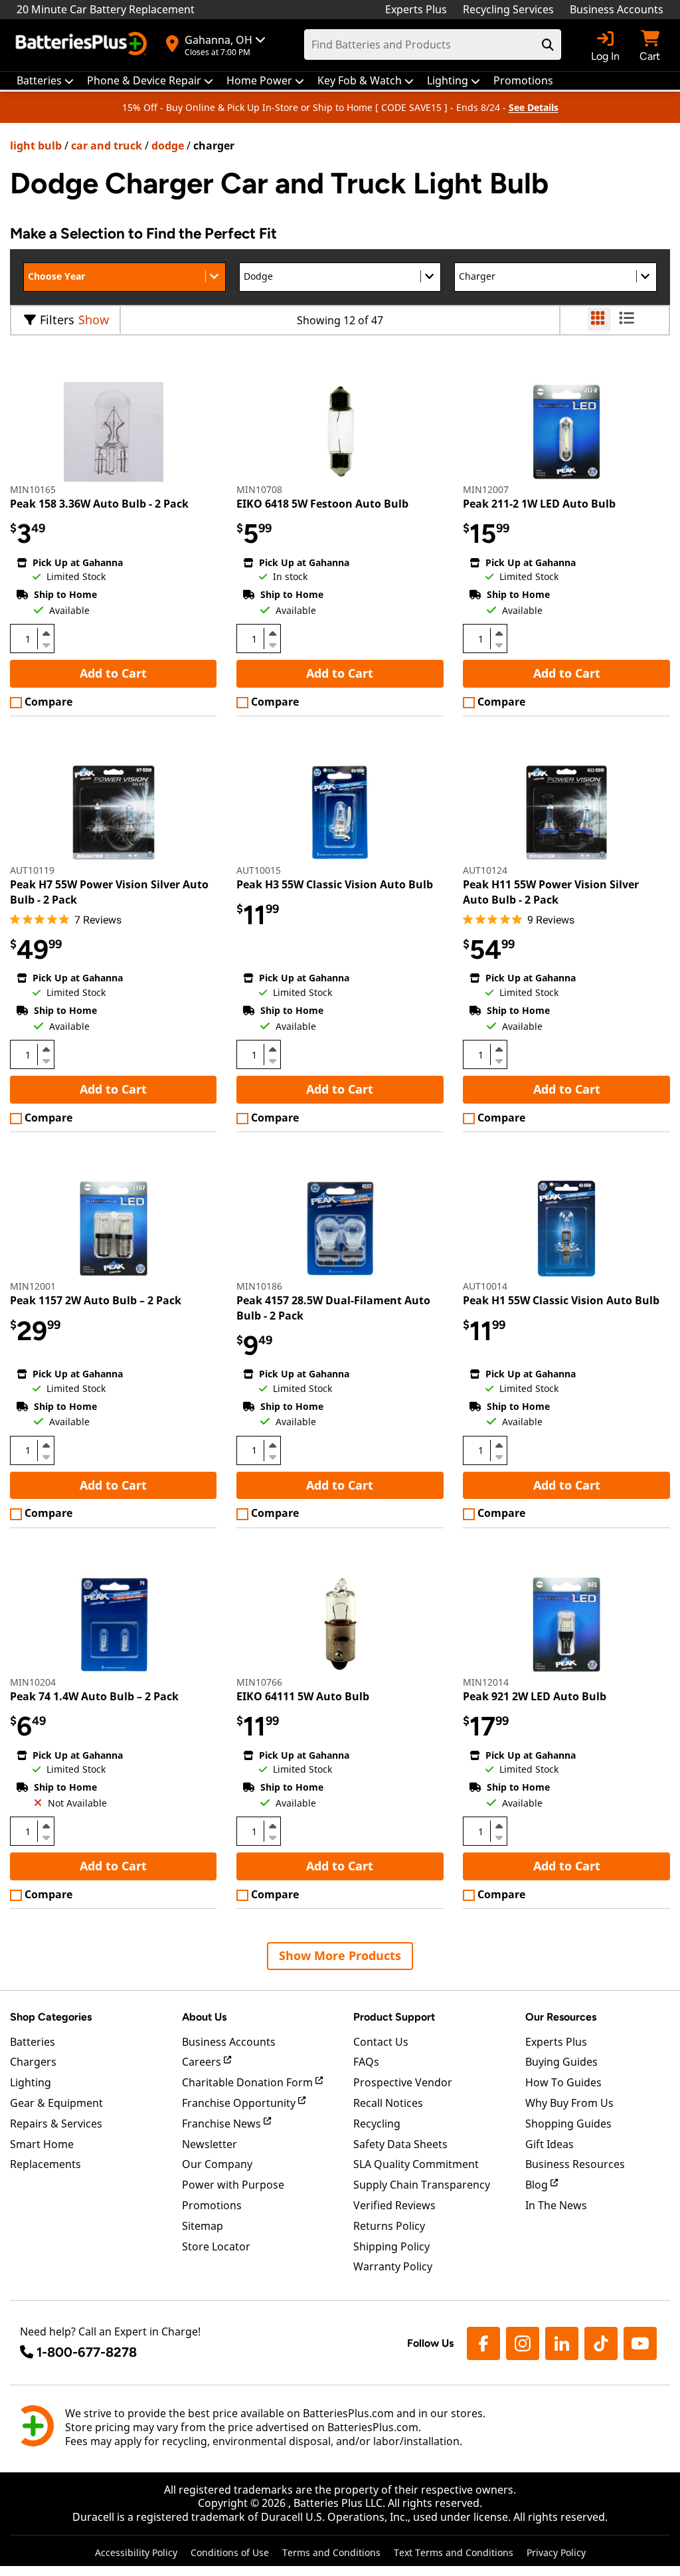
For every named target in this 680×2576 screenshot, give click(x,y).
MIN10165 (33, 489)
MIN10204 (33, 1682)
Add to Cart (113, 673)
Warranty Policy (393, 2266)
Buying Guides (561, 2062)
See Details (534, 107)
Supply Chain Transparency (422, 2185)
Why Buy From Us (569, 2103)
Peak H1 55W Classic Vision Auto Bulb (561, 1300)
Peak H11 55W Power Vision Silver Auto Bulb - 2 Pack (551, 892)
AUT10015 (259, 870)
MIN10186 (259, 1286)
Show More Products (340, 1955)
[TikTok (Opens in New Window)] (601, 2343)
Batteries (33, 2042)
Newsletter (210, 2144)
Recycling (377, 2124)
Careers (203, 2062)
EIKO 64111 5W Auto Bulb (303, 1696)
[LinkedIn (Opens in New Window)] (562, 2343)
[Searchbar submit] (548, 45)
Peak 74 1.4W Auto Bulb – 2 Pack (94, 1696)
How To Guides (563, 2082)
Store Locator (216, 2246)
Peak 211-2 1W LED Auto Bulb (539, 504)
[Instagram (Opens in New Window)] (523, 2343)
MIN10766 (259, 1682)
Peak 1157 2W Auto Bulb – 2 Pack (96, 1300)
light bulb (36, 146)
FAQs (366, 2062)
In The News (556, 2205)
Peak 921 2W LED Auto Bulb (535, 1696)
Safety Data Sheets (400, 2144)
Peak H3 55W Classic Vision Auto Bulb (335, 884)
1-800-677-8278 (87, 2352)
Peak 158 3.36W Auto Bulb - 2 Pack (99, 504)
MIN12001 (33, 1286)
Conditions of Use (230, 2552)
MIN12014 (486, 1682)
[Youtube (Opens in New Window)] (640, 2343)
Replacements (45, 2164)
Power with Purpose (233, 2185)
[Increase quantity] (46, 633)
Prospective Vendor (403, 2082)
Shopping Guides (568, 2124)
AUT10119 (32, 870)
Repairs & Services (56, 2124)
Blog (538, 2185)
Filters (57, 320)
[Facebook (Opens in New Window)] (483, 2343)
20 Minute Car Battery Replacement (106, 9)
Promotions (212, 2205)
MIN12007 (486, 489)
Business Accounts (617, 9)
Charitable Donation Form (249, 2082)
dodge (168, 146)
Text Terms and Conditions (454, 2552)
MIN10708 (259, 489)
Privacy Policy (556, 2552)
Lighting (31, 2082)
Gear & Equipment (56, 2103)
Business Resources (575, 2164)
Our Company (217, 2164)
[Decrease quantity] (46, 644)
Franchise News (223, 2124)
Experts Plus (416, 9)
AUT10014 (485, 1286)
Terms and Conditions (331, 2552)
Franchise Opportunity (240, 2103)
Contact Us (381, 2042)
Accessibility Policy (136, 2552)
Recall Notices (388, 2103)
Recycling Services (508, 9)
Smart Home (42, 2144)
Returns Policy (389, 2226)
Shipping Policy (391, 2246)
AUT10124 (485, 870)
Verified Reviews (394, 2205)
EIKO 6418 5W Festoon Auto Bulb (322, 504)
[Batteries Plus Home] (83, 45)
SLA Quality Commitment (416, 2164)
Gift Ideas (550, 2144)
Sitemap (203, 2226)
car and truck (107, 146)
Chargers (33, 2062)
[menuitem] (45, 81)
